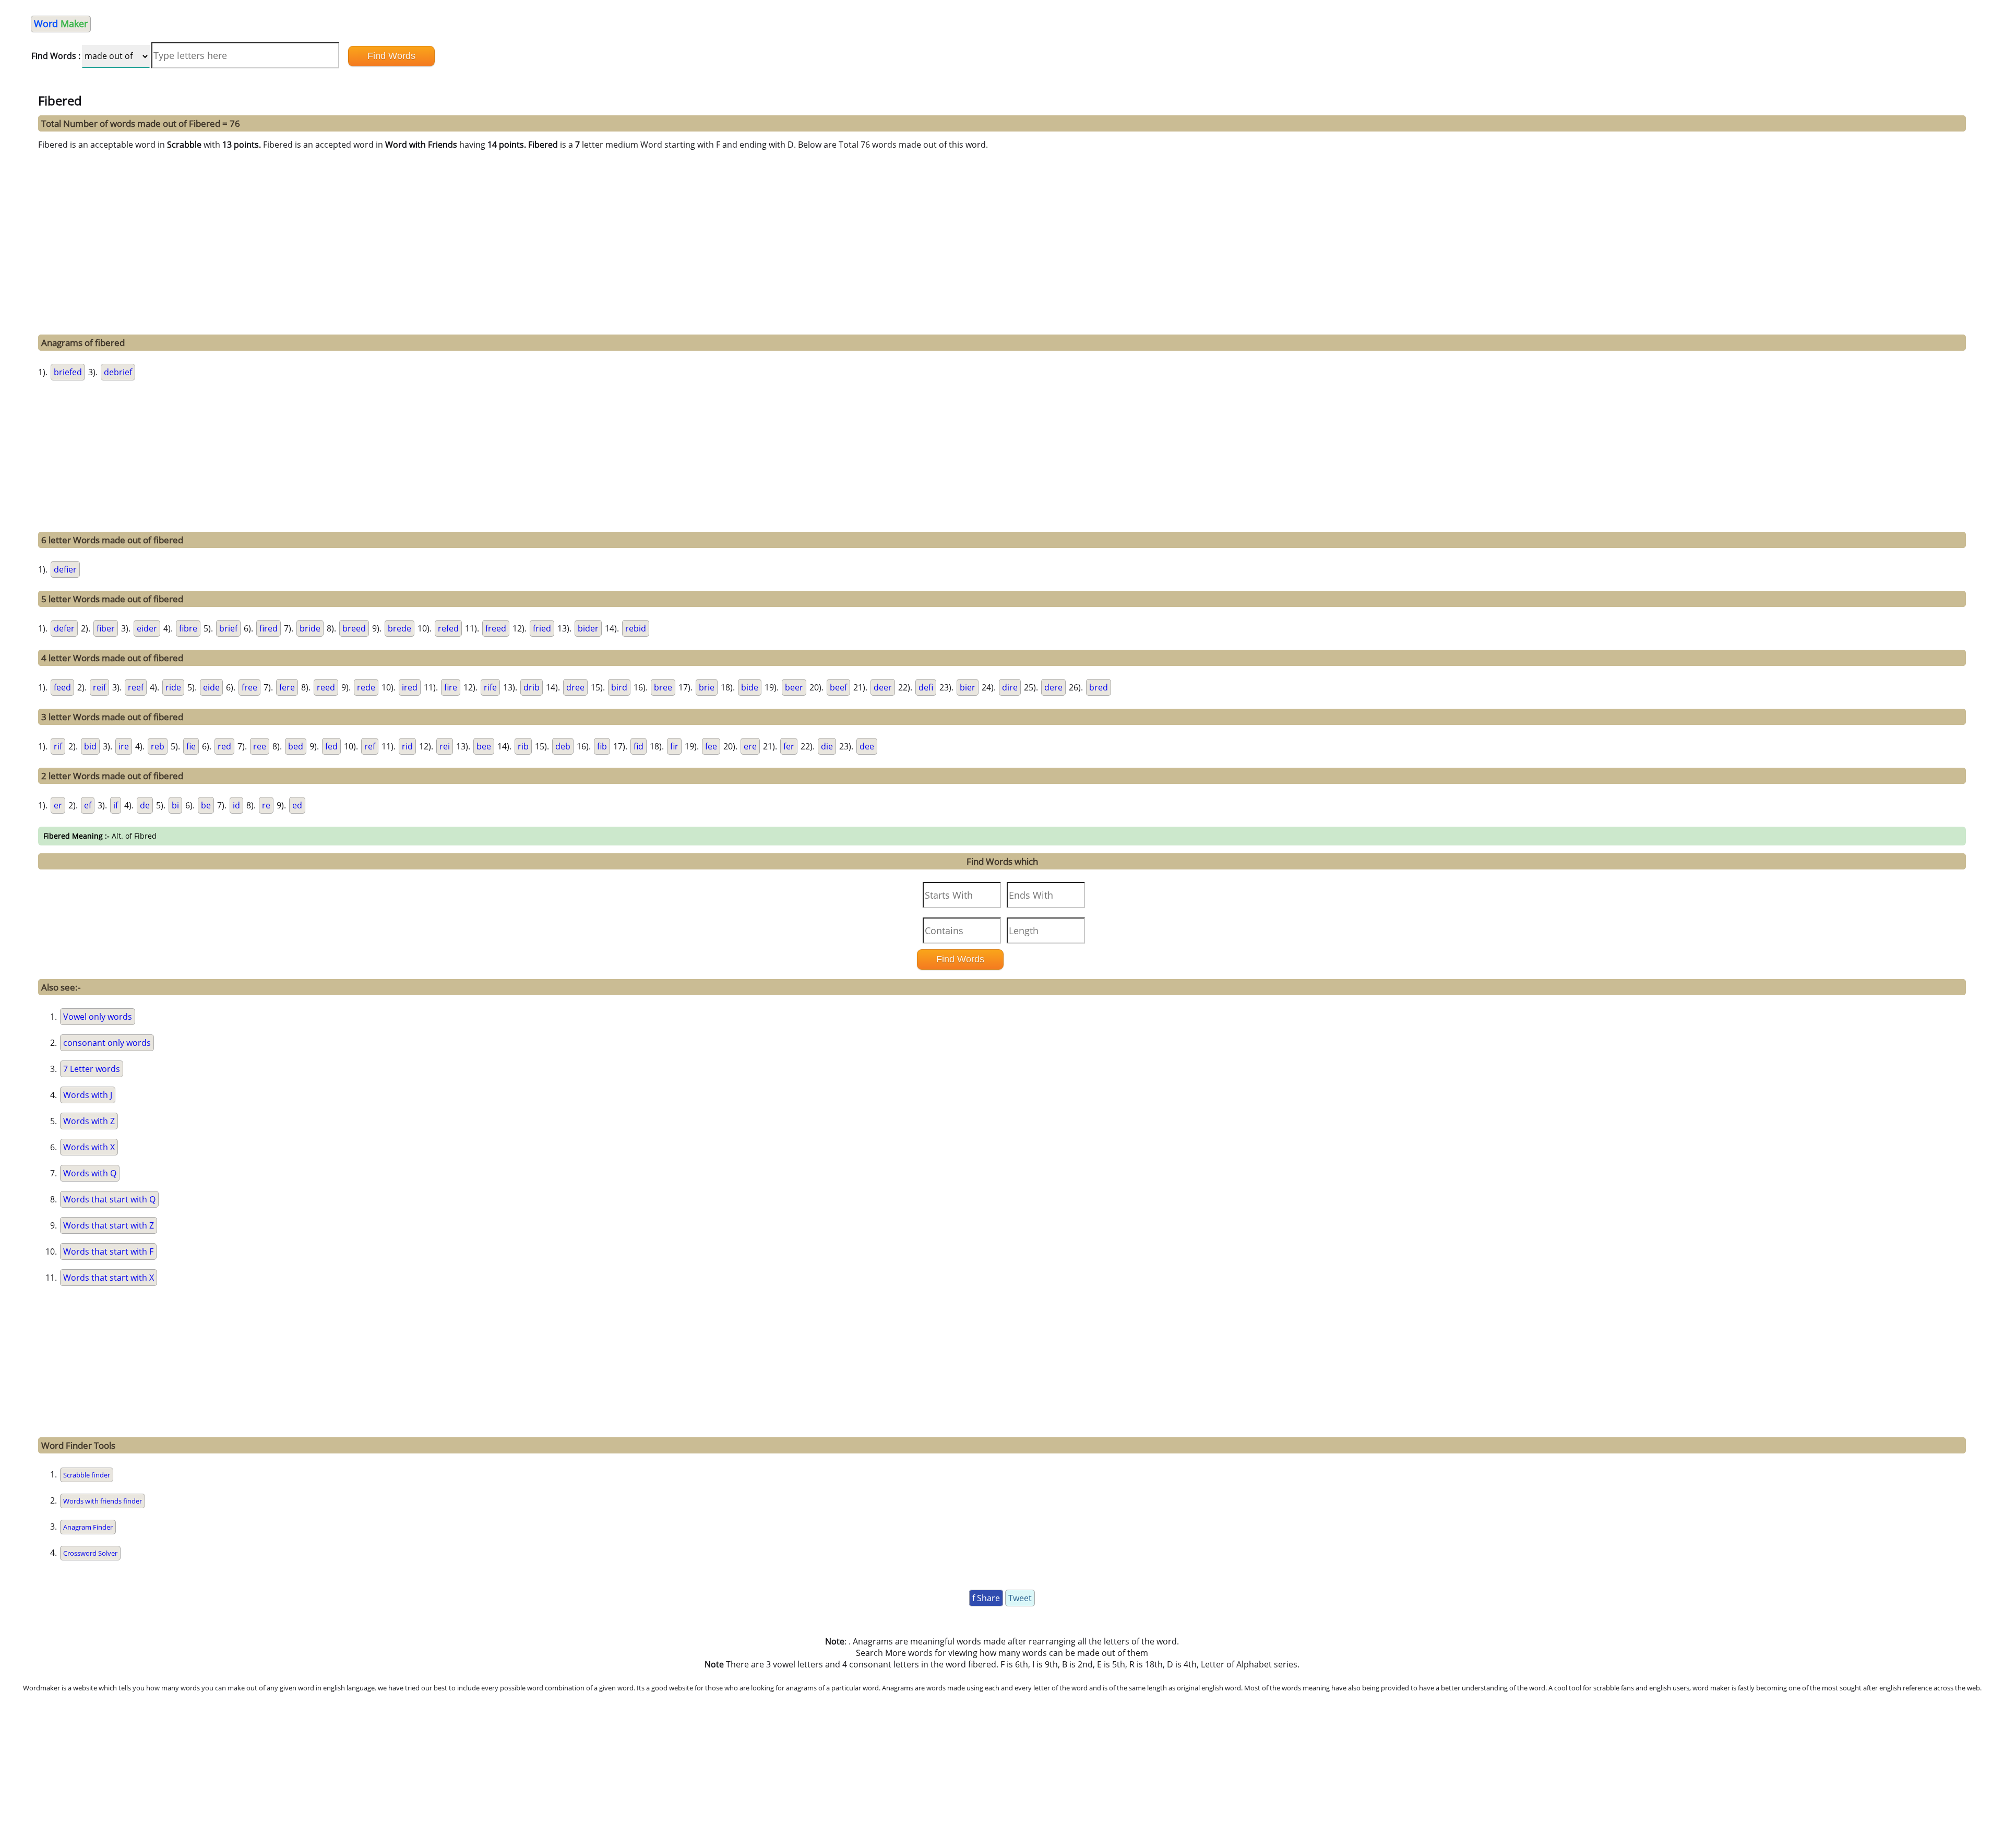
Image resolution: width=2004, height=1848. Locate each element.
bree (663, 687)
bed (296, 746)
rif (58, 746)
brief (228, 628)
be (206, 805)
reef (136, 687)
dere (1053, 687)
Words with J (88, 1095)
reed (326, 687)
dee (867, 746)
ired (410, 687)
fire (451, 687)
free (249, 687)
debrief (118, 372)
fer (789, 746)
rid (407, 746)
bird (619, 687)
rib (523, 746)
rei (445, 746)
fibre (188, 628)
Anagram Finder (88, 1527)
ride (173, 687)
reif (99, 687)
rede (366, 687)
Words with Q (90, 1173)
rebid (636, 628)
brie (707, 687)
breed (354, 628)
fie (191, 746)
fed (331, 746)
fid (639, 746)
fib (602, 746)
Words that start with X (109, 1278)
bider (588, 628)
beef (838, 687)
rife (490, 687)
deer (883, 687)
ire (124, 746)
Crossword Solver (90, 1553)
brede (399, 628)
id (236, 805)
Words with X (89, 1147)
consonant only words (107, 1043)
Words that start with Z (109, 1225)
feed (62, 687)
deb (563, 746)
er (58, 805)
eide (211, 687)
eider (147, 628)
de (145, 805)
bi (175, 805)
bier (968, 687)
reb (158, 746)
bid (90, 746)
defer (64, 628)
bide (750, 687)
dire (1010, 687)
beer (794, 687)
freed (496, 628)
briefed (68, 372)
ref (370, 746)
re (266, 805)
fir (674, 746)
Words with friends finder (103, 1501)
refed (448, 628)
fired (269, 628)
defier (65, 569)
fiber (106, 628)
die (827, 746)
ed (297, 805)
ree (260, 746)
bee (484, 746)
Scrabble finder (87, 1475)
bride (310, 628)
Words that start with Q (109, 1199)
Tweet (1020, 1598)
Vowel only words (98, 1017)
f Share (986, 1598)
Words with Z (89, 1121)
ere (750, 746)
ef (88, 805)
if (116, 805)
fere (287, 687)
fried (542, 628)
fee (711, 746)
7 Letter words (92, 1069)
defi (926, 687)
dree (575, 687)
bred (1099, 687)
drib (532, 687)
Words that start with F (108, 1251)
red (224, 746)
